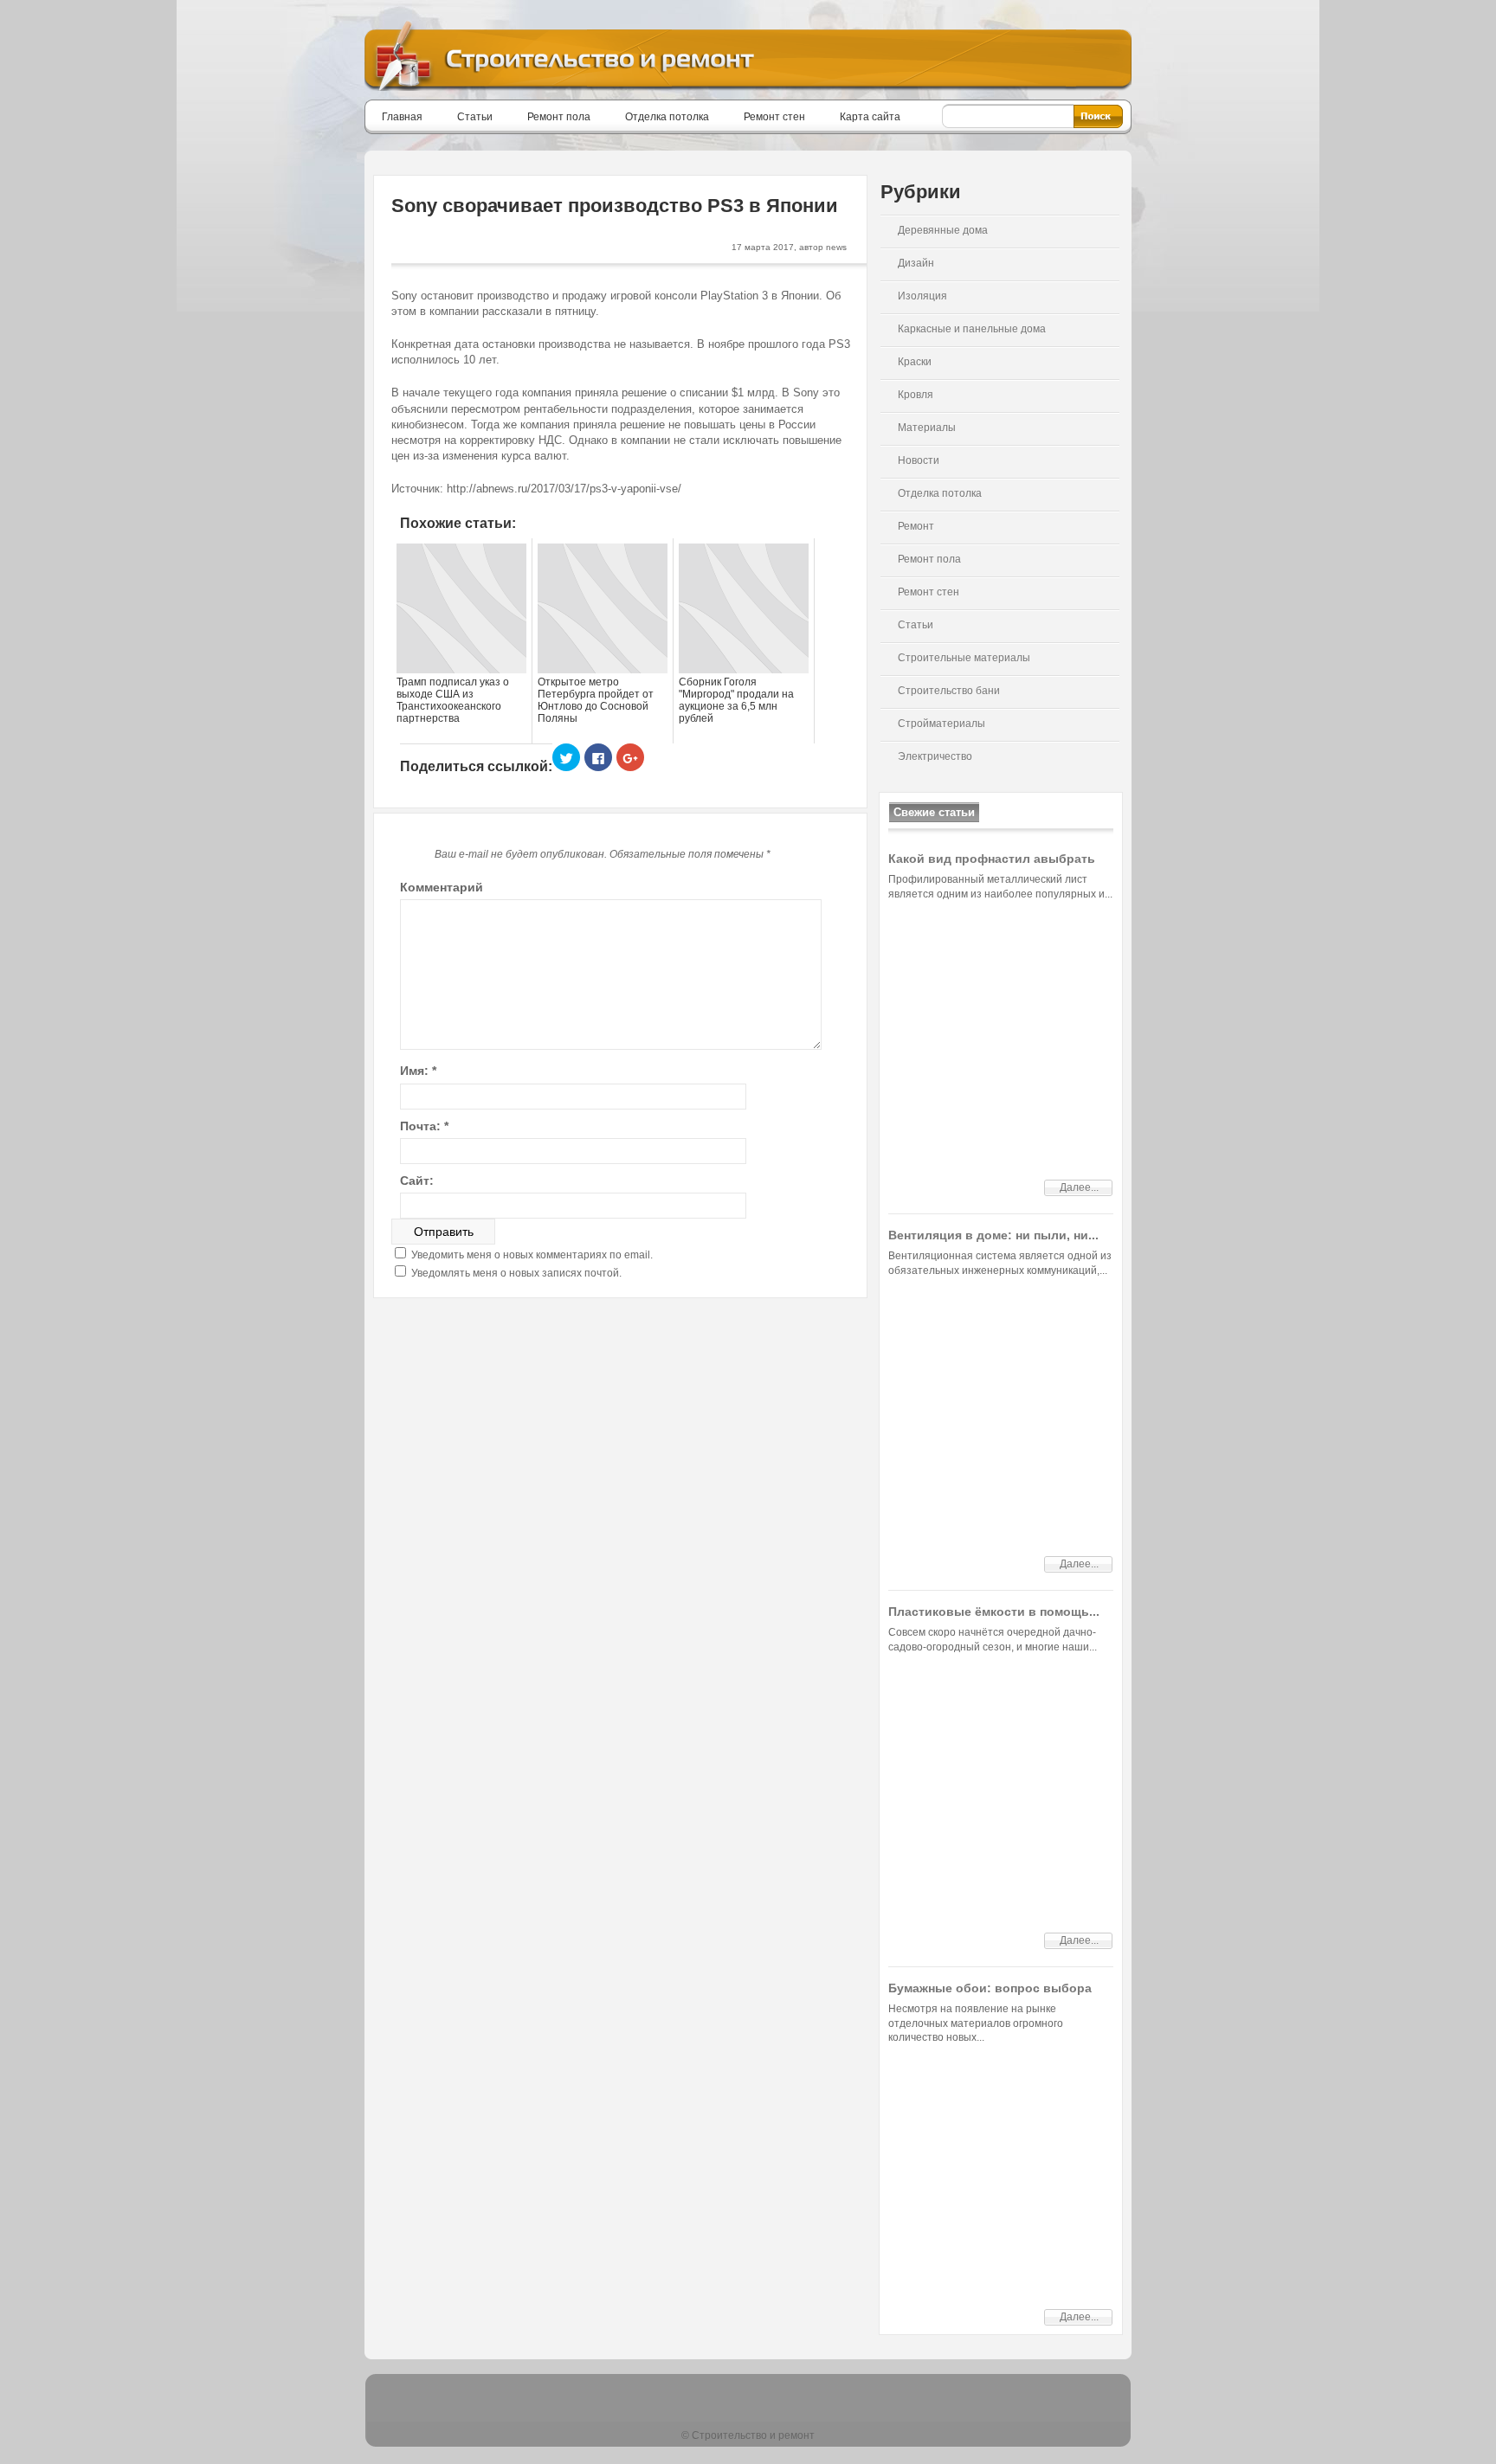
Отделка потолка (667, 117)
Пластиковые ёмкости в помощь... (994, 1612)
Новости (919, 460)
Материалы (927, 428)
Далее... (1079, 1187)
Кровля (916, 395)
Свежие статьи (934, 812)
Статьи (475, 117)
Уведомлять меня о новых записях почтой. (516, 1273)
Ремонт (916, 526)
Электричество (935, 756)
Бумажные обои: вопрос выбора (990, 1988)
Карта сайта (870, 117)
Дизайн (916, 263)
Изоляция (922, 296)
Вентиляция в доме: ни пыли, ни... (993, 1235)
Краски (915, 362)
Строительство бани (949, 691)
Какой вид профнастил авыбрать (992, 859)
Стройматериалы (941, 724)
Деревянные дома (943, 230)
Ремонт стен (774, 117)
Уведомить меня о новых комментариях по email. (532, 1255)
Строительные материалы (964, 658)
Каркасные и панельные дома (972, 329)
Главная (402, 117)
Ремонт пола (559, 117)
